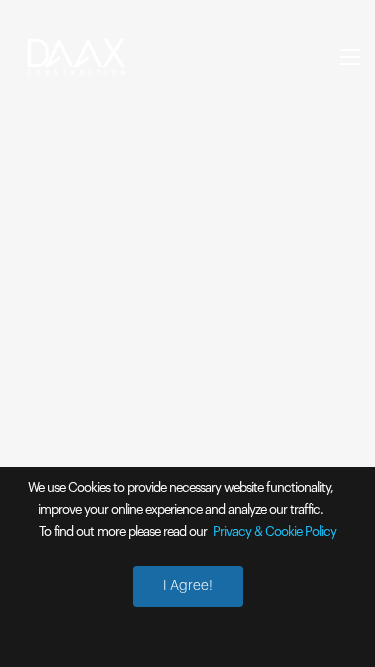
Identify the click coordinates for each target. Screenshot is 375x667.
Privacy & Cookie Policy (274, 531)
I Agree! (188, 586)
